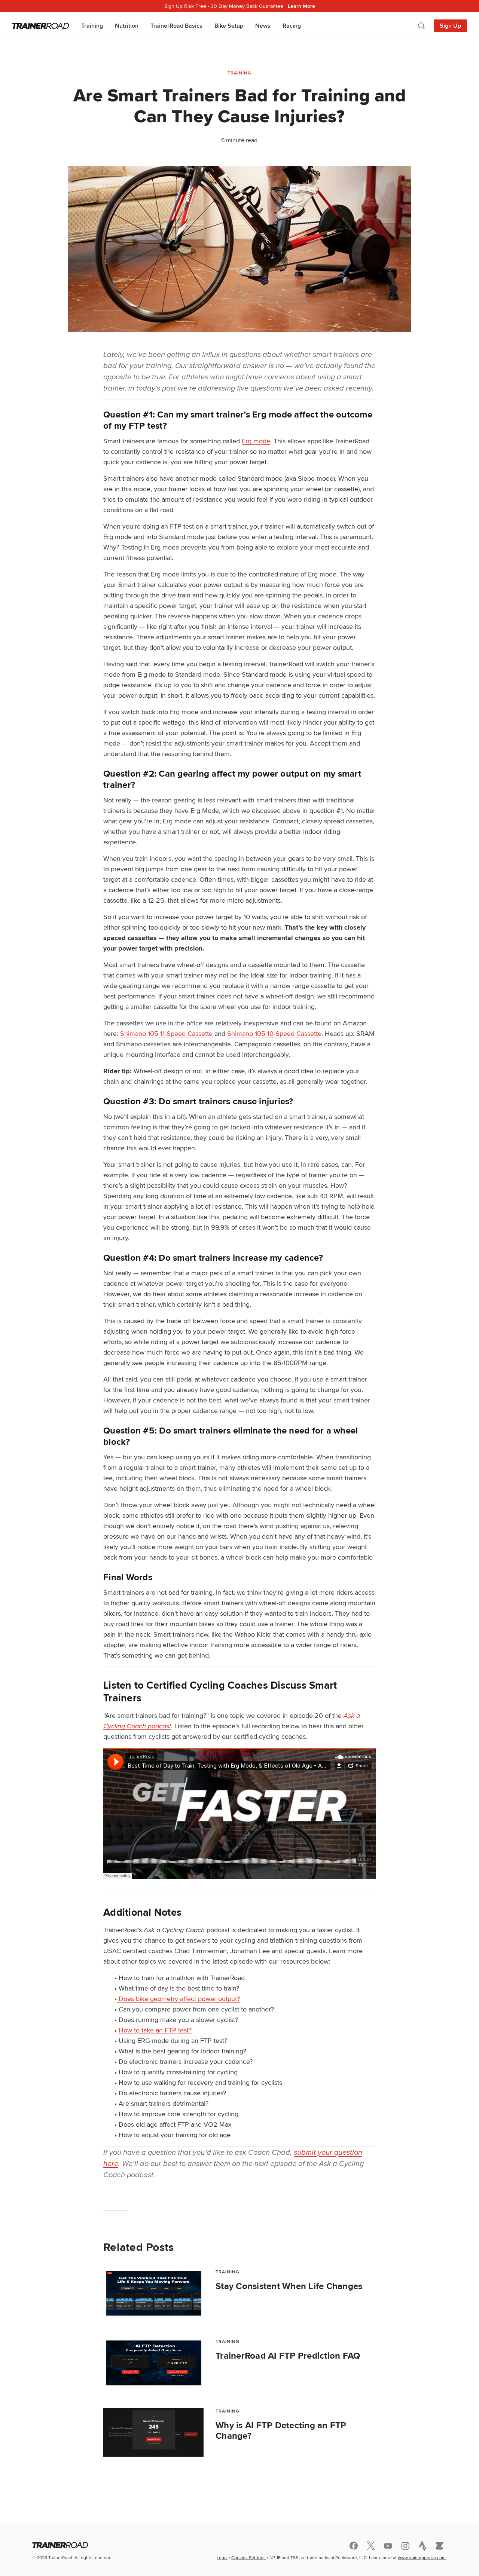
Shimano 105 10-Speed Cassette (274, 1033)
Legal (222, 2557)
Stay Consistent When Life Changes (289, 2286)
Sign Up (450, 26)
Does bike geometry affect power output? (178, 1999)
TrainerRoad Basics (176, 26)
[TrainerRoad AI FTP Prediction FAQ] (153, 2363)
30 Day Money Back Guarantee (240, 6)
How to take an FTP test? (155, 2030)
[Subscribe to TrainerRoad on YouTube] (388, 2546)
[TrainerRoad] (41, 26)
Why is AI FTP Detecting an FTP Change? (281, 2430)
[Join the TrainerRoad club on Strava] (422, 2546)
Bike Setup (229, 26)
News (263, 26)
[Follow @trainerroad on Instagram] (405, 2546)
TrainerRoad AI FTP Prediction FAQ (288, 2356)
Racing (292, 26)
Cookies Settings (248, 2557)
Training (92, 26)
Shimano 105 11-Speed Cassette (166, 1033)
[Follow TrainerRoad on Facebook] (354, 2546)
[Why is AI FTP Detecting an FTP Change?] (153, 2432)
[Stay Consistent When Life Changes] (153, 2293)
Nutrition (127, 26)
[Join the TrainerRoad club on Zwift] (440, 2546)
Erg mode (256, 441)
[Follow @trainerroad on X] (371, 2546)
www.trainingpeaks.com (422, 2557)
